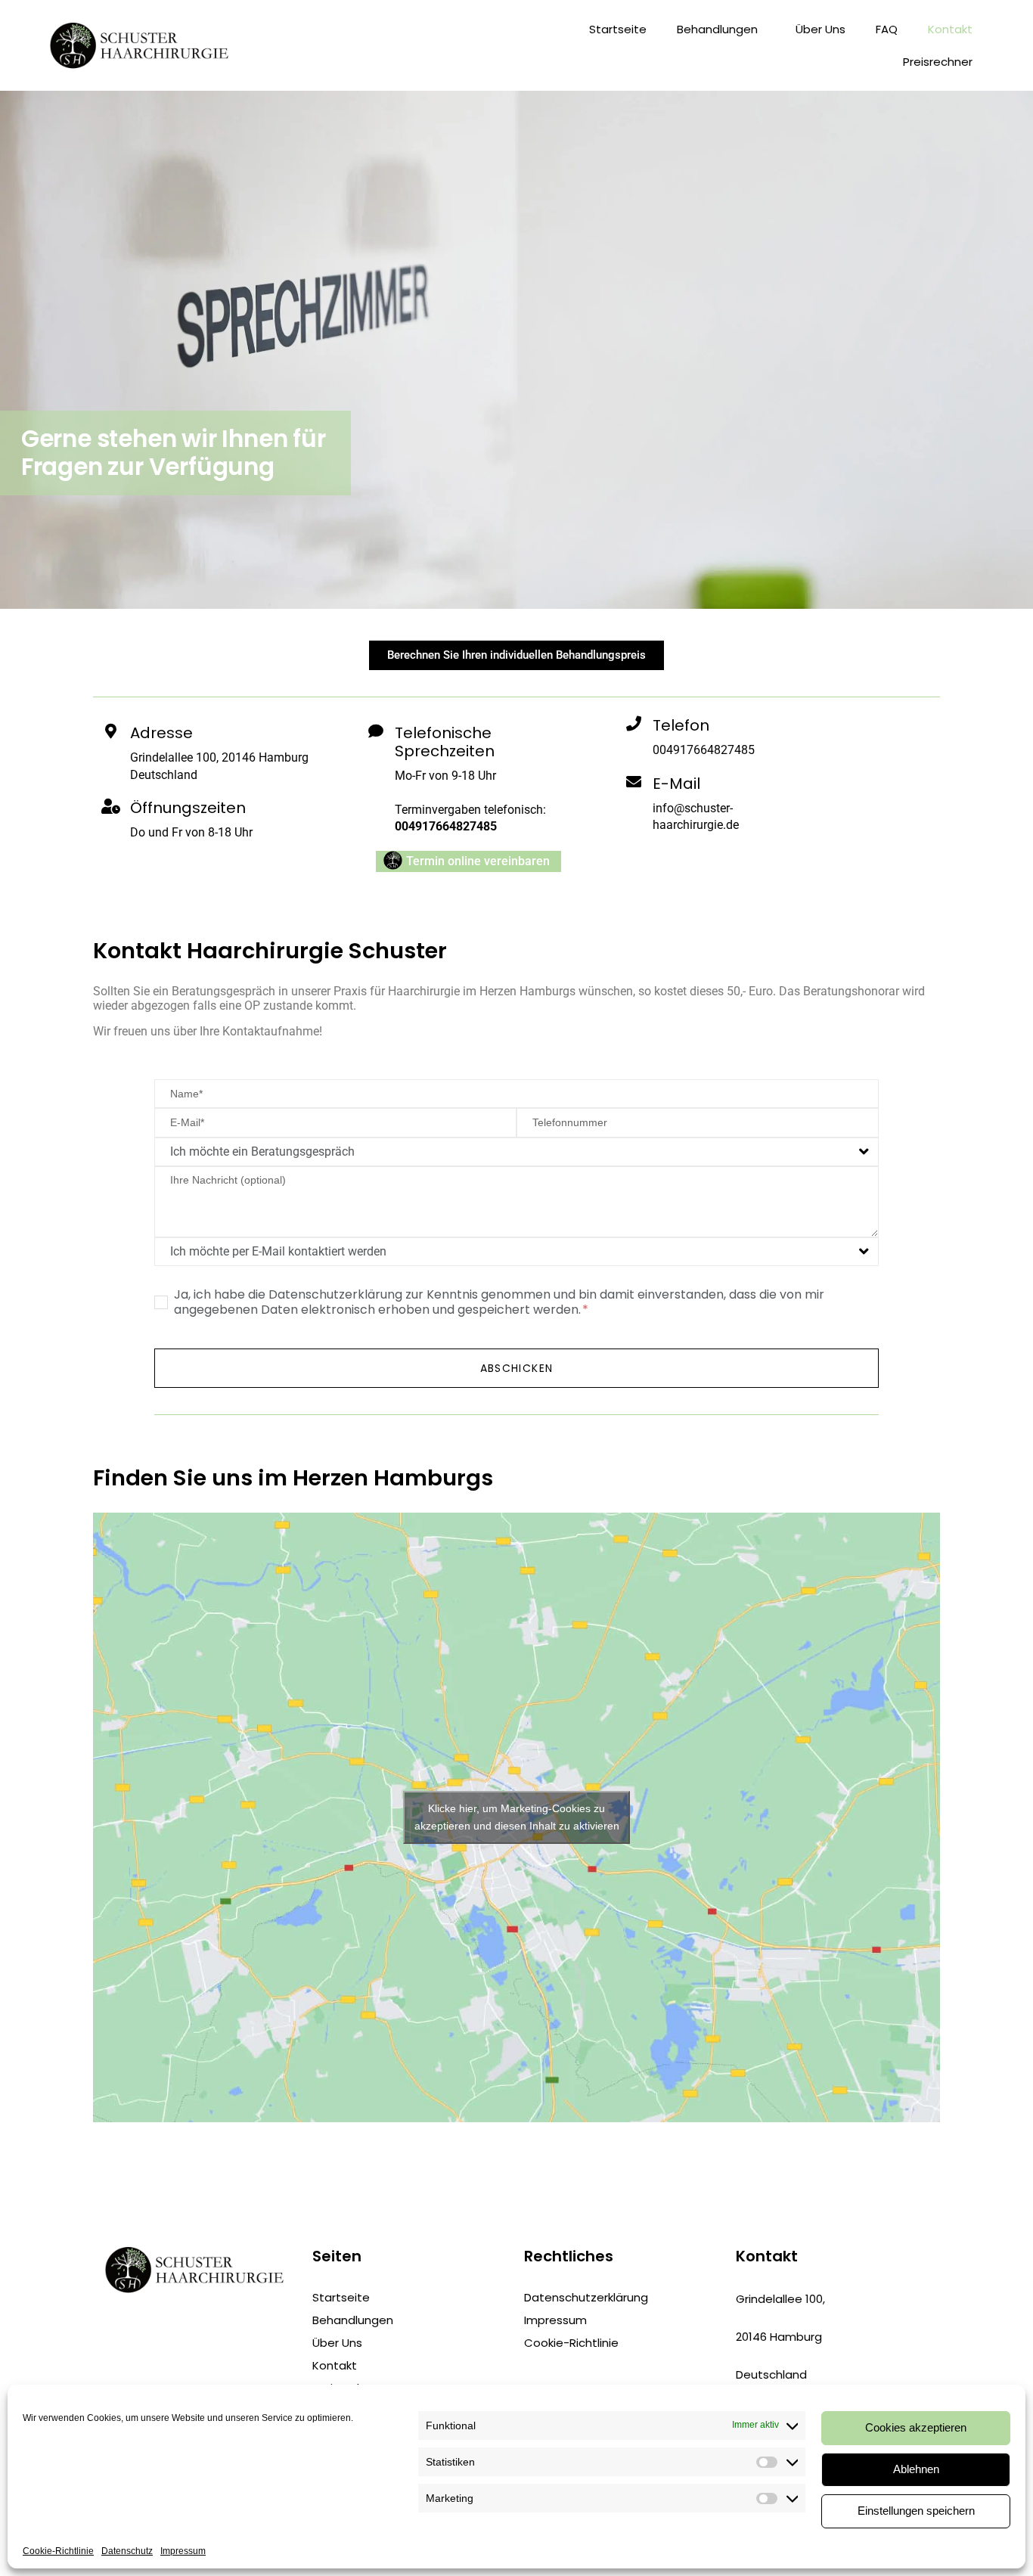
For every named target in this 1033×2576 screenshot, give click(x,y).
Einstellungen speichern (916, 2511)
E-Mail (676, 784)
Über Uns (821, 29)
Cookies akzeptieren (916, 2427)
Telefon (681, 725)
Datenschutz (127, 2551)
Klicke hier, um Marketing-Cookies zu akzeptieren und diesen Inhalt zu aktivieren (517, 1817)
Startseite (618, 29)
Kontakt (950, 29)
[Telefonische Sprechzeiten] (376, 731)
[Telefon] (634, 724)
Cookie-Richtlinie (58, 2551)
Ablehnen (916, 2469)
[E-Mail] (634, 782)
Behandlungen (717, 29)
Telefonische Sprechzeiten (445, 742)
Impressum (183, 2551)
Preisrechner (938, 62)
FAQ (887, 29)
